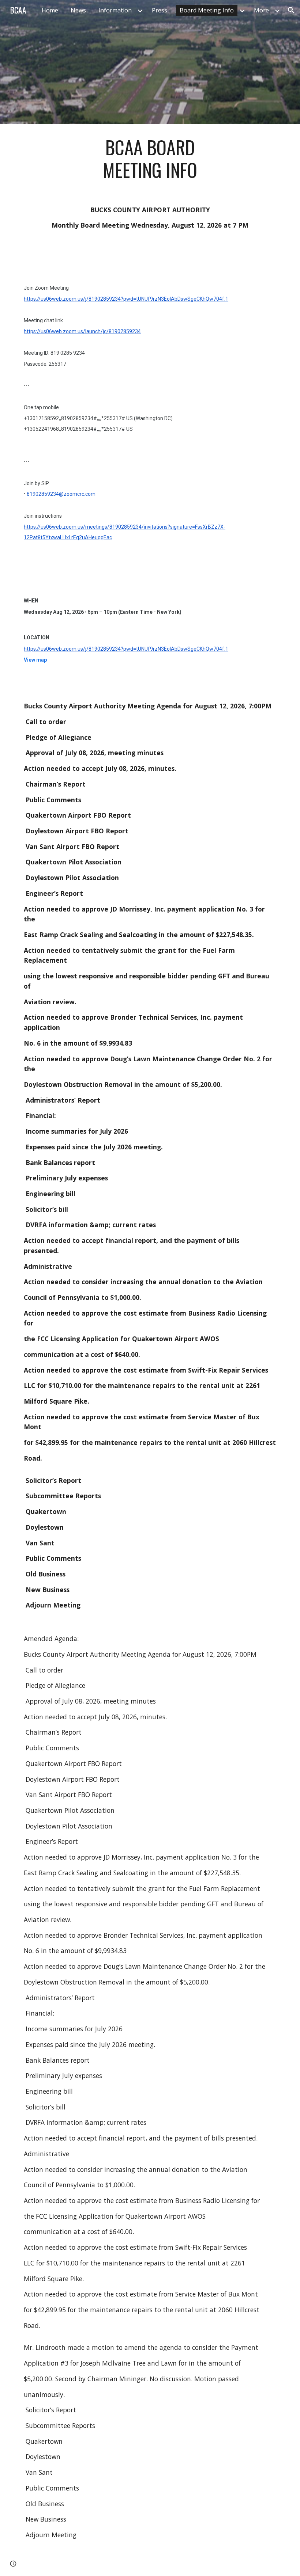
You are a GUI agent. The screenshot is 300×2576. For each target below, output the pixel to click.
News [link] (78, 10)
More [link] (261, 10)
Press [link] (160, 10)
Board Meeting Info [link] (207, 10)
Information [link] (115, 10)
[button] (291, 10)
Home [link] (50, 10)
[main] (150, 159)
